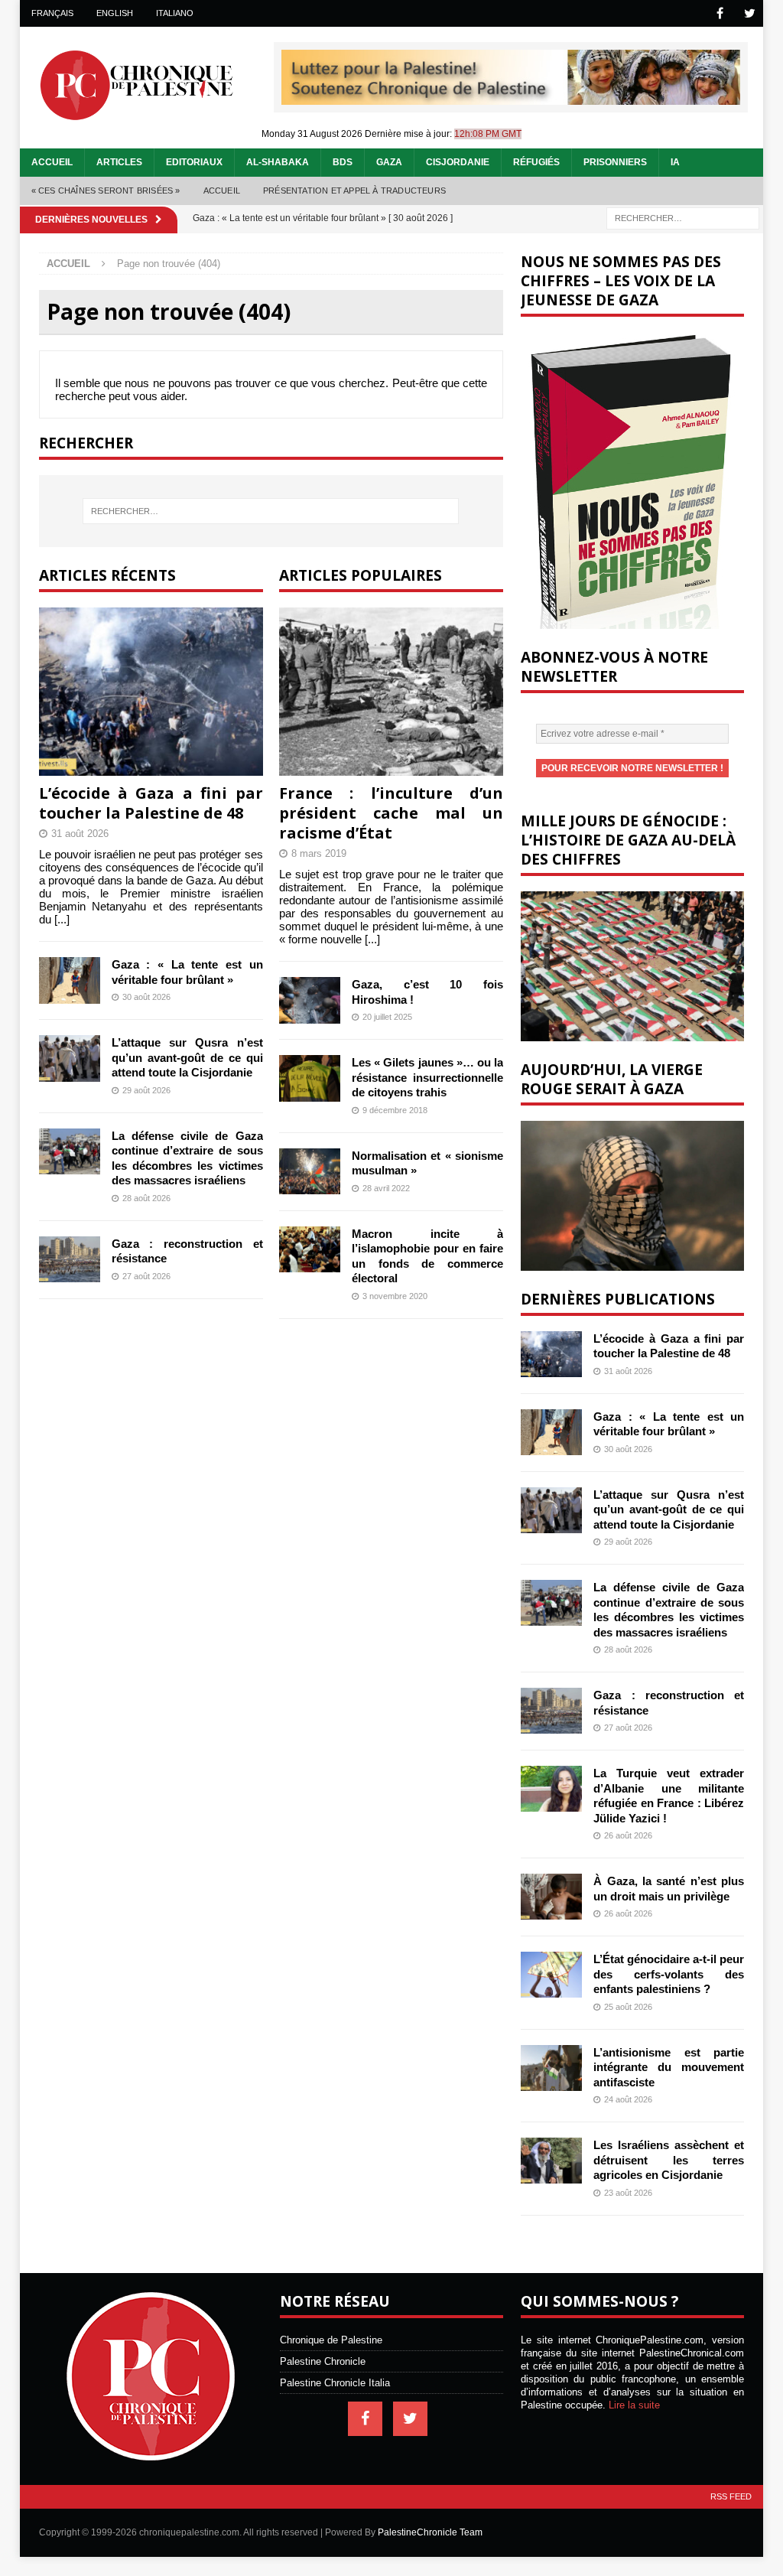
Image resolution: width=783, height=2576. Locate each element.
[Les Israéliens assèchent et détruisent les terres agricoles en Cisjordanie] (551, 2161)
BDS (343, 162)
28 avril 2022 (386, 1188)
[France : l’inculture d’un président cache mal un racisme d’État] (391, 692)
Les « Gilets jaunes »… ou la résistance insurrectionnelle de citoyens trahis (427, 1077)
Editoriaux (194, 162)
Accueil (52, 162)
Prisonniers (615, 162)
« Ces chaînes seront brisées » (106, 191)
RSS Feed (731, 2496)
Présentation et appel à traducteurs (354, 191)
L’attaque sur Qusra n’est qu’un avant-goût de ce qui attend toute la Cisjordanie (187, 1057)
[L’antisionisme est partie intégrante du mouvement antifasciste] (551, 2068)
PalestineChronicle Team (430, 2532)
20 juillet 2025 (387, 1017)
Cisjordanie (458, 162)
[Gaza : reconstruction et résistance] (70, 1259)
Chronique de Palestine (331, 2340)
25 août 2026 (628, 2007)
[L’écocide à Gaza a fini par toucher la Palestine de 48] (151, 692)
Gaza (389, 162)
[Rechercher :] (683, 218)
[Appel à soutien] (511, 98)
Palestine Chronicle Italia (335, 2383)
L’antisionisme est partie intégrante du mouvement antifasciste (669, 2067)
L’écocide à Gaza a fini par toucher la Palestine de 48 (151, 803)
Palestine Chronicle (323, 2361)
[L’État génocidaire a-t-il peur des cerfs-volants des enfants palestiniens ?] (551, 1975)
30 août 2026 (146, 997)
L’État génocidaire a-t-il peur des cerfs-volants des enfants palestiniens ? (669, 1974)
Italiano (175, 13)
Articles (119, 162)
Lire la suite (634, 2405)
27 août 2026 (146, 1276)
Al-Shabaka (278, 162)
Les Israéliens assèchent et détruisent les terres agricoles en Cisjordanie (669, 2160)
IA (675, 162)
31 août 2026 (80, 834)
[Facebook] (720, 13)
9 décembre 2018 (395, 1110)
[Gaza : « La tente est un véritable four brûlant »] (70, 980)
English (115, 13)
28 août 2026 (146, 1198)
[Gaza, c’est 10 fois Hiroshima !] (310, 1000)
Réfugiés (536, 162)
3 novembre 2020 (395, 1296)
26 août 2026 (628, 1835)
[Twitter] (750, 13)
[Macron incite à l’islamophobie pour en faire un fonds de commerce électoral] (310, 1249)
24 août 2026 (628, 2099)
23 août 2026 (628, 2193)
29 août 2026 (146, 1090)
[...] (62, 919)
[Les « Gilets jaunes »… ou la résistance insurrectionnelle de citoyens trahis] (310, 1078)
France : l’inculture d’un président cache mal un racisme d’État (391, 813)
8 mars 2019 (319, 853)
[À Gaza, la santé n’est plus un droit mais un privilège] (551, 1897)
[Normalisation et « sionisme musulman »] (310, 1171)
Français (52, 13)
